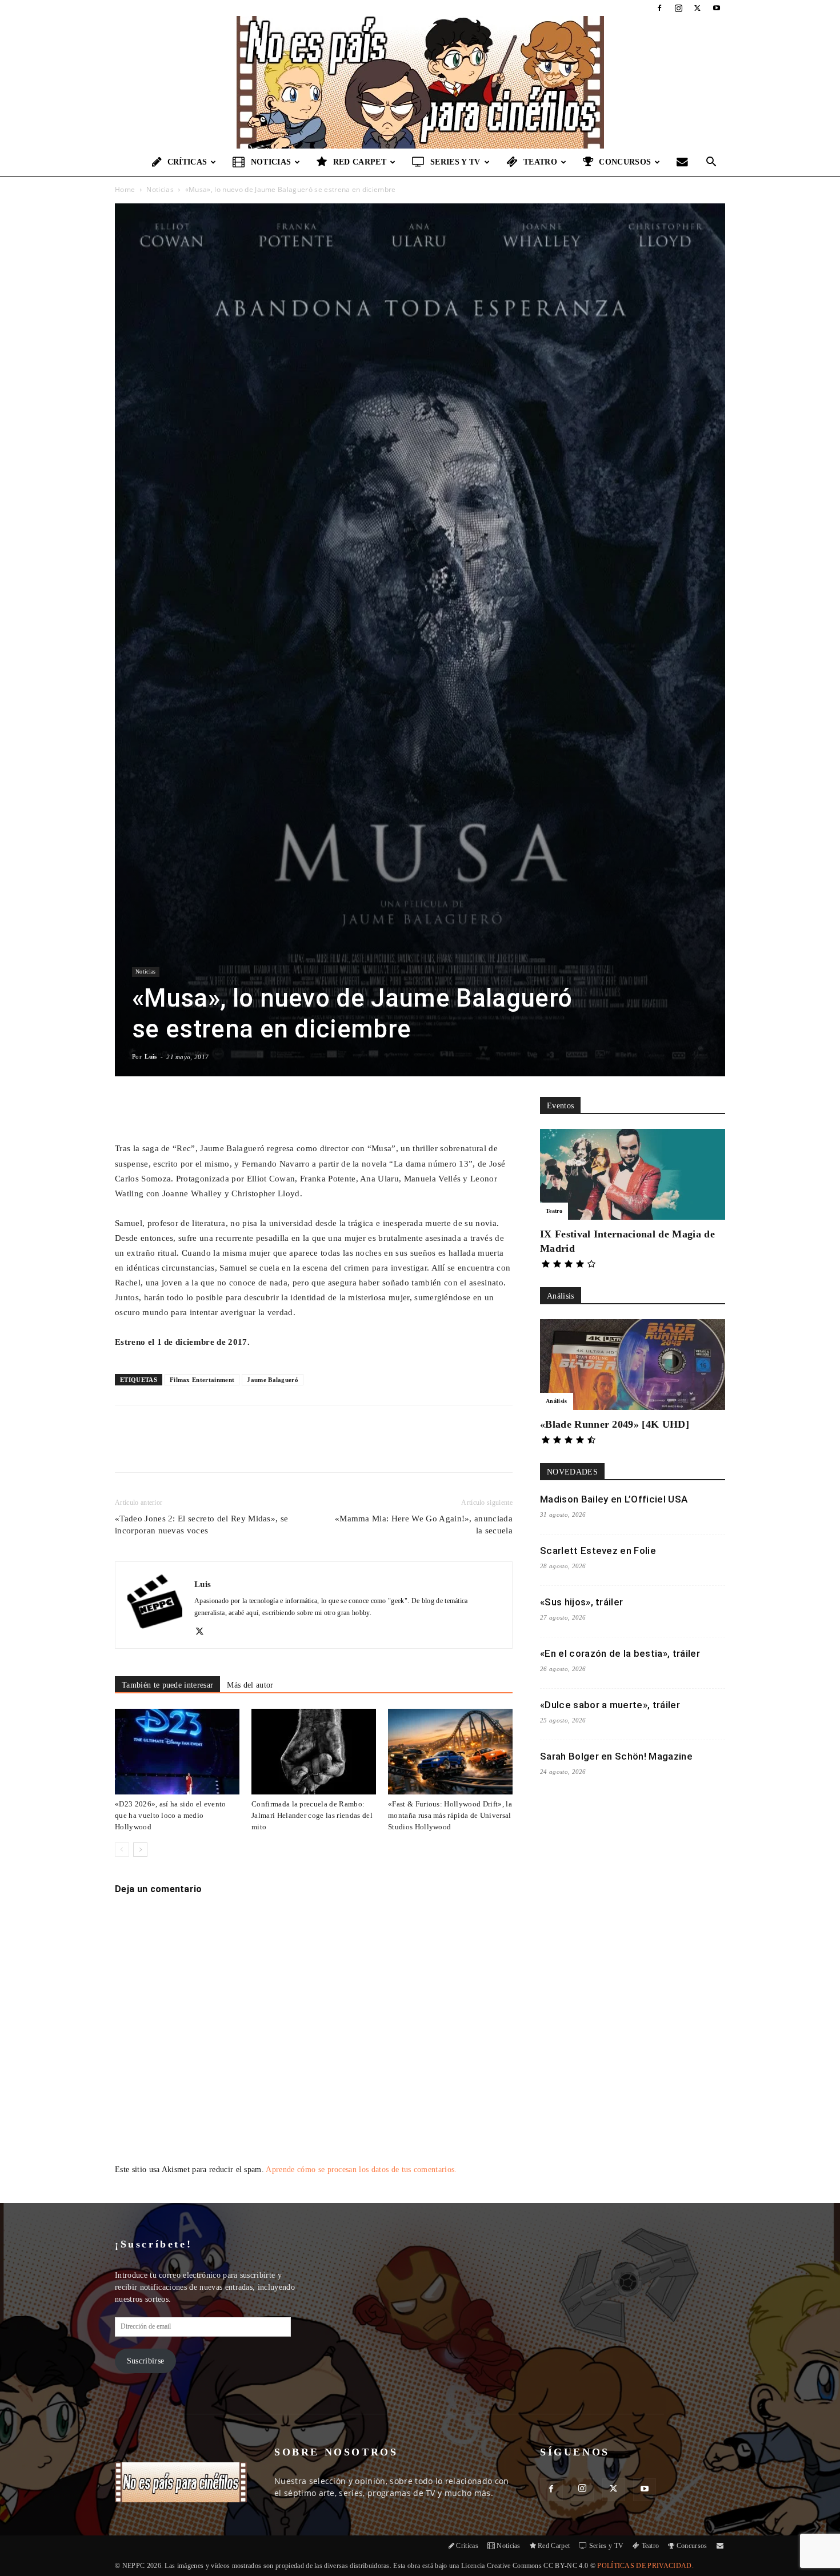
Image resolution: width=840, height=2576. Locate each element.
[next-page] (140, 1850)
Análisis (557, 1401)
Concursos (625, 162)
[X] (698, 8)
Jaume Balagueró (273, 1380)
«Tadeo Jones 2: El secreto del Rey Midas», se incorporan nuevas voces (201, 1525)
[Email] (274, 1449)
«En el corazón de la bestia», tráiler (620, 1653)
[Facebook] (659, 8)
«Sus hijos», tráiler (581, 1602)
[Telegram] (301, 1449)
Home (125, 189)
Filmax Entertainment (202, 1380)
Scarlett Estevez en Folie (598, 1551)
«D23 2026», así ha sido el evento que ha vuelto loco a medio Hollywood (171, 1815)
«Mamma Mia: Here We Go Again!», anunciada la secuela (424, 1525)
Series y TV (455, 162)
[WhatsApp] (248, 1449)
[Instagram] (678, 8)
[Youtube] (717, 8)
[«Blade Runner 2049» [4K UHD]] (633, 1365)
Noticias (271, 162)
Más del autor (250, 1685)
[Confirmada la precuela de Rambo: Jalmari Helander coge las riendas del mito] (314, 1752)
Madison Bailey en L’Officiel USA (614, 1499)
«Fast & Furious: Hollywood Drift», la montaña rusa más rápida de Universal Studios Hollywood (450, 1815)
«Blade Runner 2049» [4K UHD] (615, 1424)
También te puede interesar (167, 1685)
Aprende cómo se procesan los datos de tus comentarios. (361, 2170)
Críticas (187, 162)
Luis (151, 1056)
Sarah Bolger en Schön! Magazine (616, 1756)
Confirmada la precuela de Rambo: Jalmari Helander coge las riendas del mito (312, 1815)
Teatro (540, 162)
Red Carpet (360, 162)
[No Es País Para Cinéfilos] (420, 82)
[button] (711, 163)
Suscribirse (146, 2361)
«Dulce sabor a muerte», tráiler (610, 1705)
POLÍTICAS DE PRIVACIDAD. (645, 2566)
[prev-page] (122, 1850)
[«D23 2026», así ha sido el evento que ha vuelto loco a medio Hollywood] (177, 1752)
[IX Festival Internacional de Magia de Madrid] (633, 1174)
